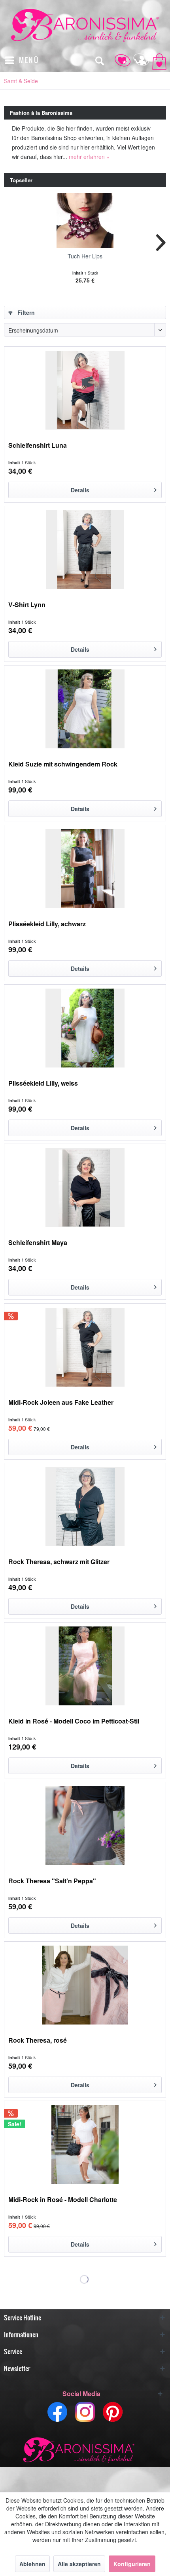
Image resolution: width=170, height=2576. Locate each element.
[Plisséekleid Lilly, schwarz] (85, 869)
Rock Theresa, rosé (38, 2040)
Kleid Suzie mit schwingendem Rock (63, 764)
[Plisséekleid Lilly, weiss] (85, 1028)
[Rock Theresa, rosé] (85, 1985)
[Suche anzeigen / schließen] (99, 60)
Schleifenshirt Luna (38, 446)
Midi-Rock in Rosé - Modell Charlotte (63, 2200)
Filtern (25, 312)
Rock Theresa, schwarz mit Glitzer (59, 1562)
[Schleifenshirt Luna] (85, 390)
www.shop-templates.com (85, 2451)
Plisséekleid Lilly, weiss (43, 1083)
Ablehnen (32, 2564)
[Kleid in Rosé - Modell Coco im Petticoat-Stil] (85, 1666)
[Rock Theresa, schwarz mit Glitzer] (85, 1507)
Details (80, 490)
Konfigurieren (132, 2564)
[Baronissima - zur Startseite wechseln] (85, 25)
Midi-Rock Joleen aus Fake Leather (61, 1403)
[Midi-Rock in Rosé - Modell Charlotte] (85, 2144)
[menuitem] (22, 60)
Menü (29, 60)
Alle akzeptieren (79, 2564)
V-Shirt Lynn (27, 605)
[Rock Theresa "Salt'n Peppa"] (85, 1826)
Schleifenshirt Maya (38, 1243)
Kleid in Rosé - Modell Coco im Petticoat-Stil (74, 1721)
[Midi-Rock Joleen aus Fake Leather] (85, 1347)
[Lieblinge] (119, 60)
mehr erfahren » (89, 157)
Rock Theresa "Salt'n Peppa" (52, 1881)
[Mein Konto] (138, 60)
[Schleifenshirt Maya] (85, 1187)
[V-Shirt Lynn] (85, 550)
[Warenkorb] (157, 60)
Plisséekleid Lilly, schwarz (47, 924)
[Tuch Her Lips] (85, 221)
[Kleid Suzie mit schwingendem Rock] (85, 709)
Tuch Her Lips (85, 256)
